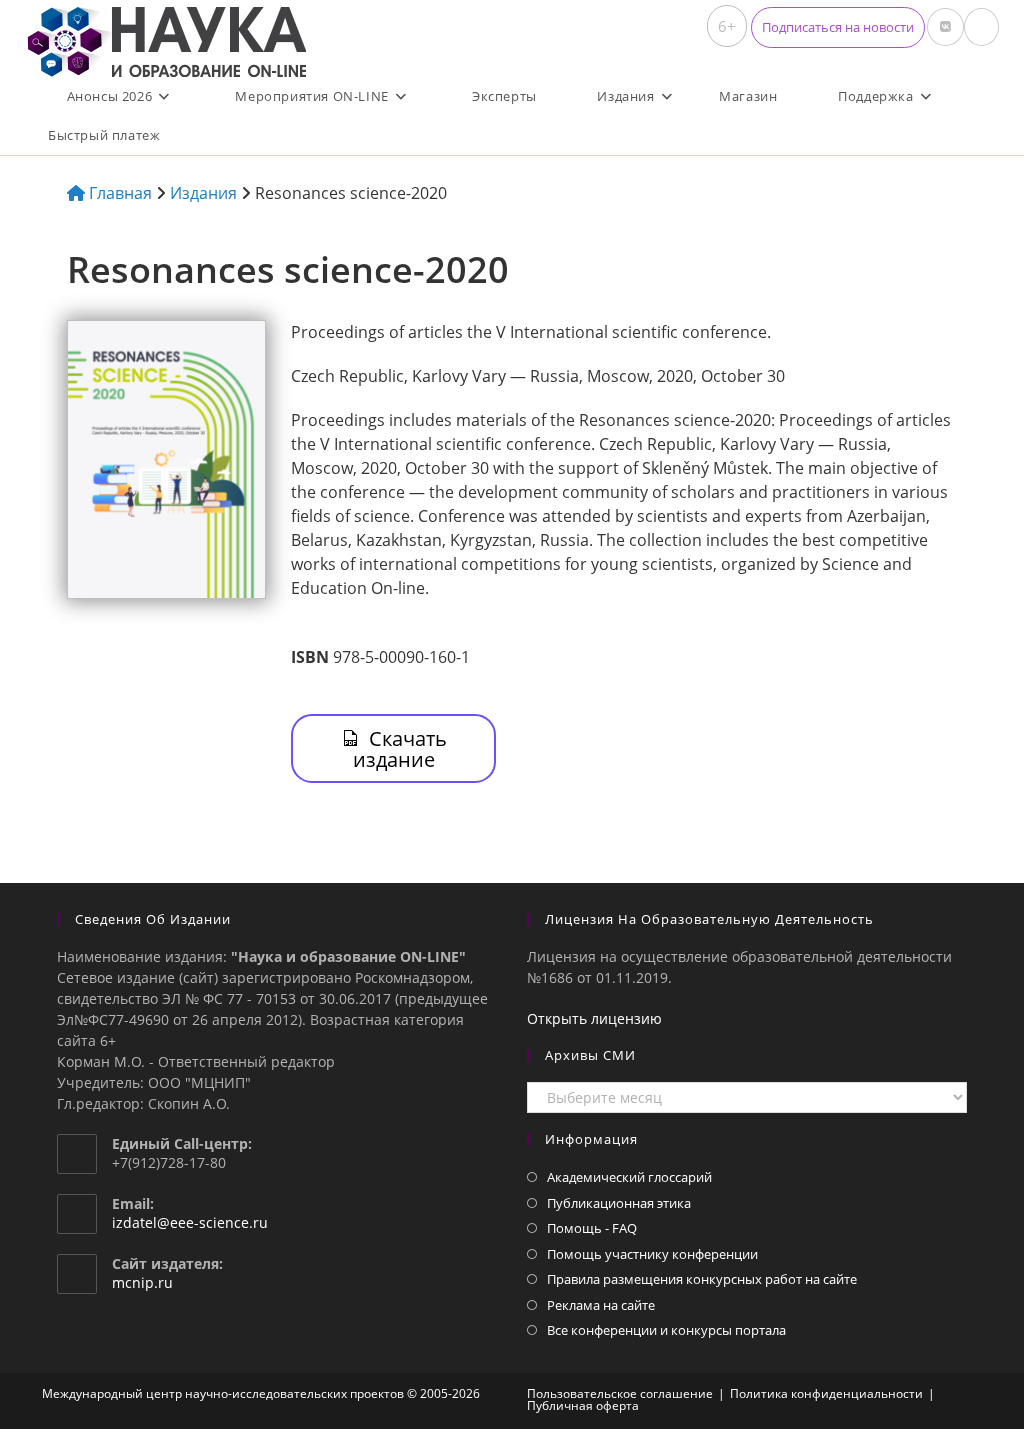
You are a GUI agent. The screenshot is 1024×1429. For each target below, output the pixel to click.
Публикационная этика (619, 1203)
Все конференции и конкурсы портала (666, 1330)
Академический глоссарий (629, 1177)
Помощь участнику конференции (652, 1254)
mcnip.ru (142, 1282)
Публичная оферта (583, 1405)
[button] (838, 27)
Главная (118, 193)
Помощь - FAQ (592, 1228)
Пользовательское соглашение (620, 1393)
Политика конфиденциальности (826, 1393)
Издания (203, 193)
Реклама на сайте (601, 1305)
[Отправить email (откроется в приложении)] (981, 27)
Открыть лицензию (594, 1018)
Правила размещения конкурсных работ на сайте (702, 1279)
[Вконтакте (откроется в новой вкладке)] (945, 27)
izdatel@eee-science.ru (190, 1222)
